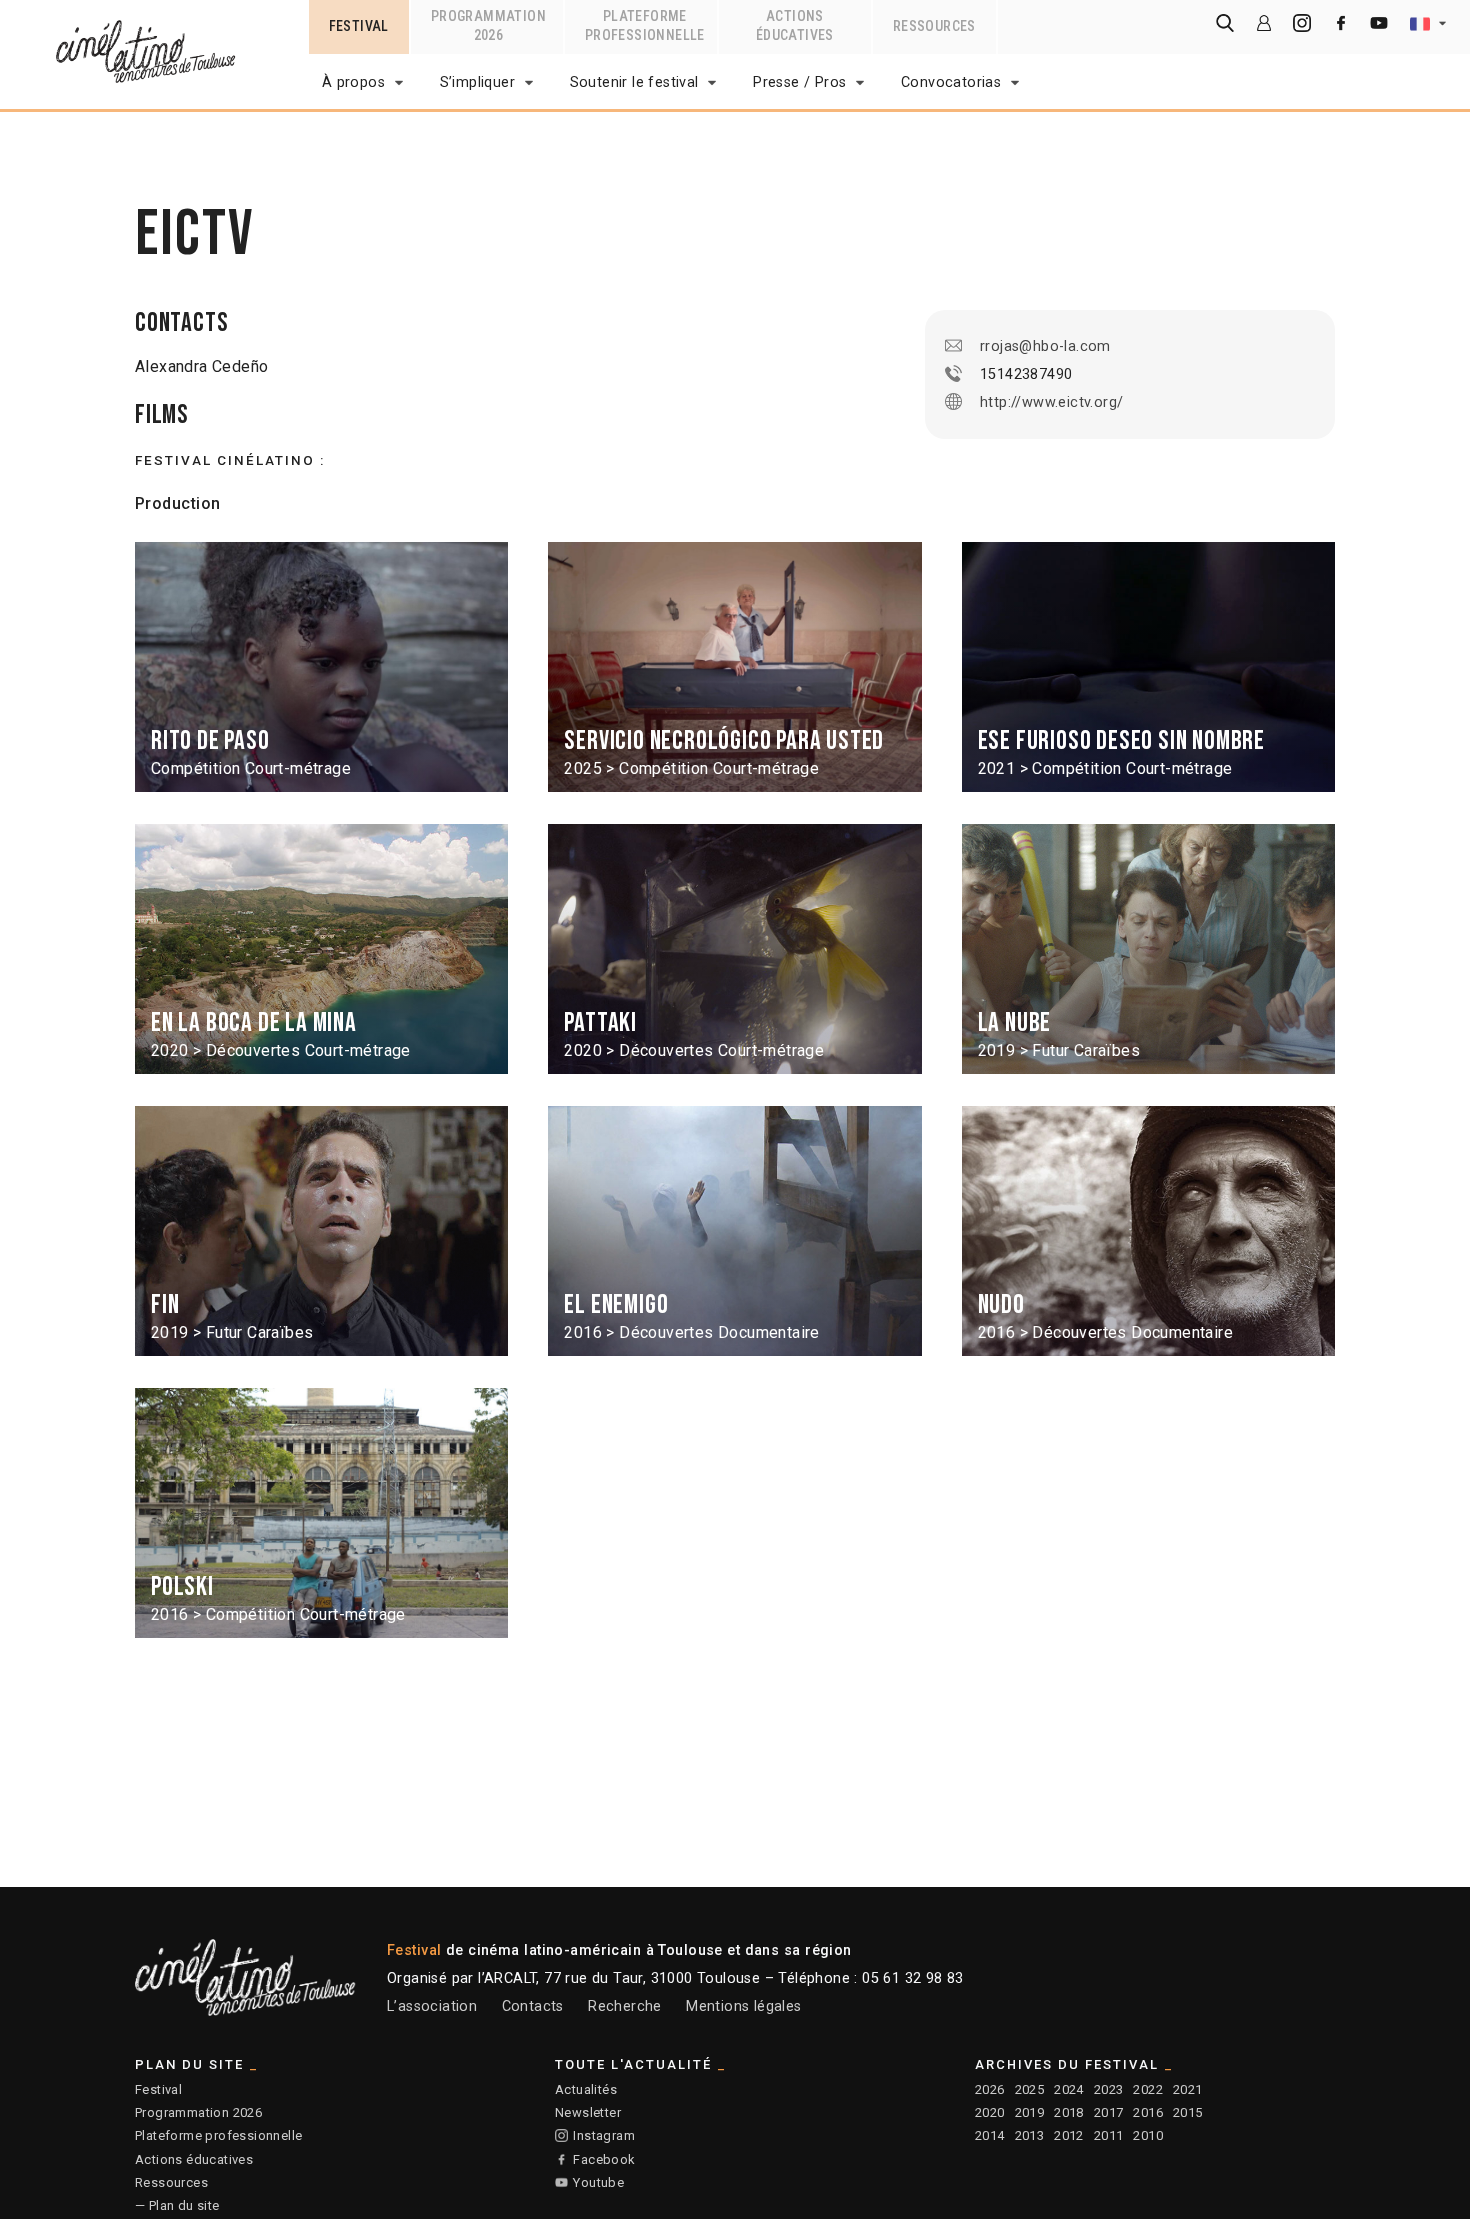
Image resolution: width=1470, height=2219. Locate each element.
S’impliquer (477, 82)
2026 (990, 2089)
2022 (1148, 2089)
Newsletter (588, 2112)
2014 (990, 2135)
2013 (1030, 2135)
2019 (1030, 2112)
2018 (1069, 2112)
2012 (1069, 2135)
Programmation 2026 (198, 2112)
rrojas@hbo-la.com (1045, 346)
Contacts (533, 2006)
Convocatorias (951, 82)
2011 (1109, 2135)
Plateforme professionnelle (218, 2135)
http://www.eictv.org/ (1051, 402)
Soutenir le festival (634, 82)
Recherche (625, 2006)
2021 (1188, 2089)
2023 (1109, 2089)
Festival (158, 2089)
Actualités (586, 2089)
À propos (353, 82)
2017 (1109, 2112)
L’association (432, 2006)
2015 (1188, 2112)
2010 (1148, 2135)
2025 (1030, 2089)
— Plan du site (177, 2205)
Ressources (171, 2182)
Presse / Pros (799, 82)
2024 (1069, 2089)
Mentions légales (743, 2006)
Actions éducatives (194, 2159)
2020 (990, 2112)
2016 (1148, 2112)
